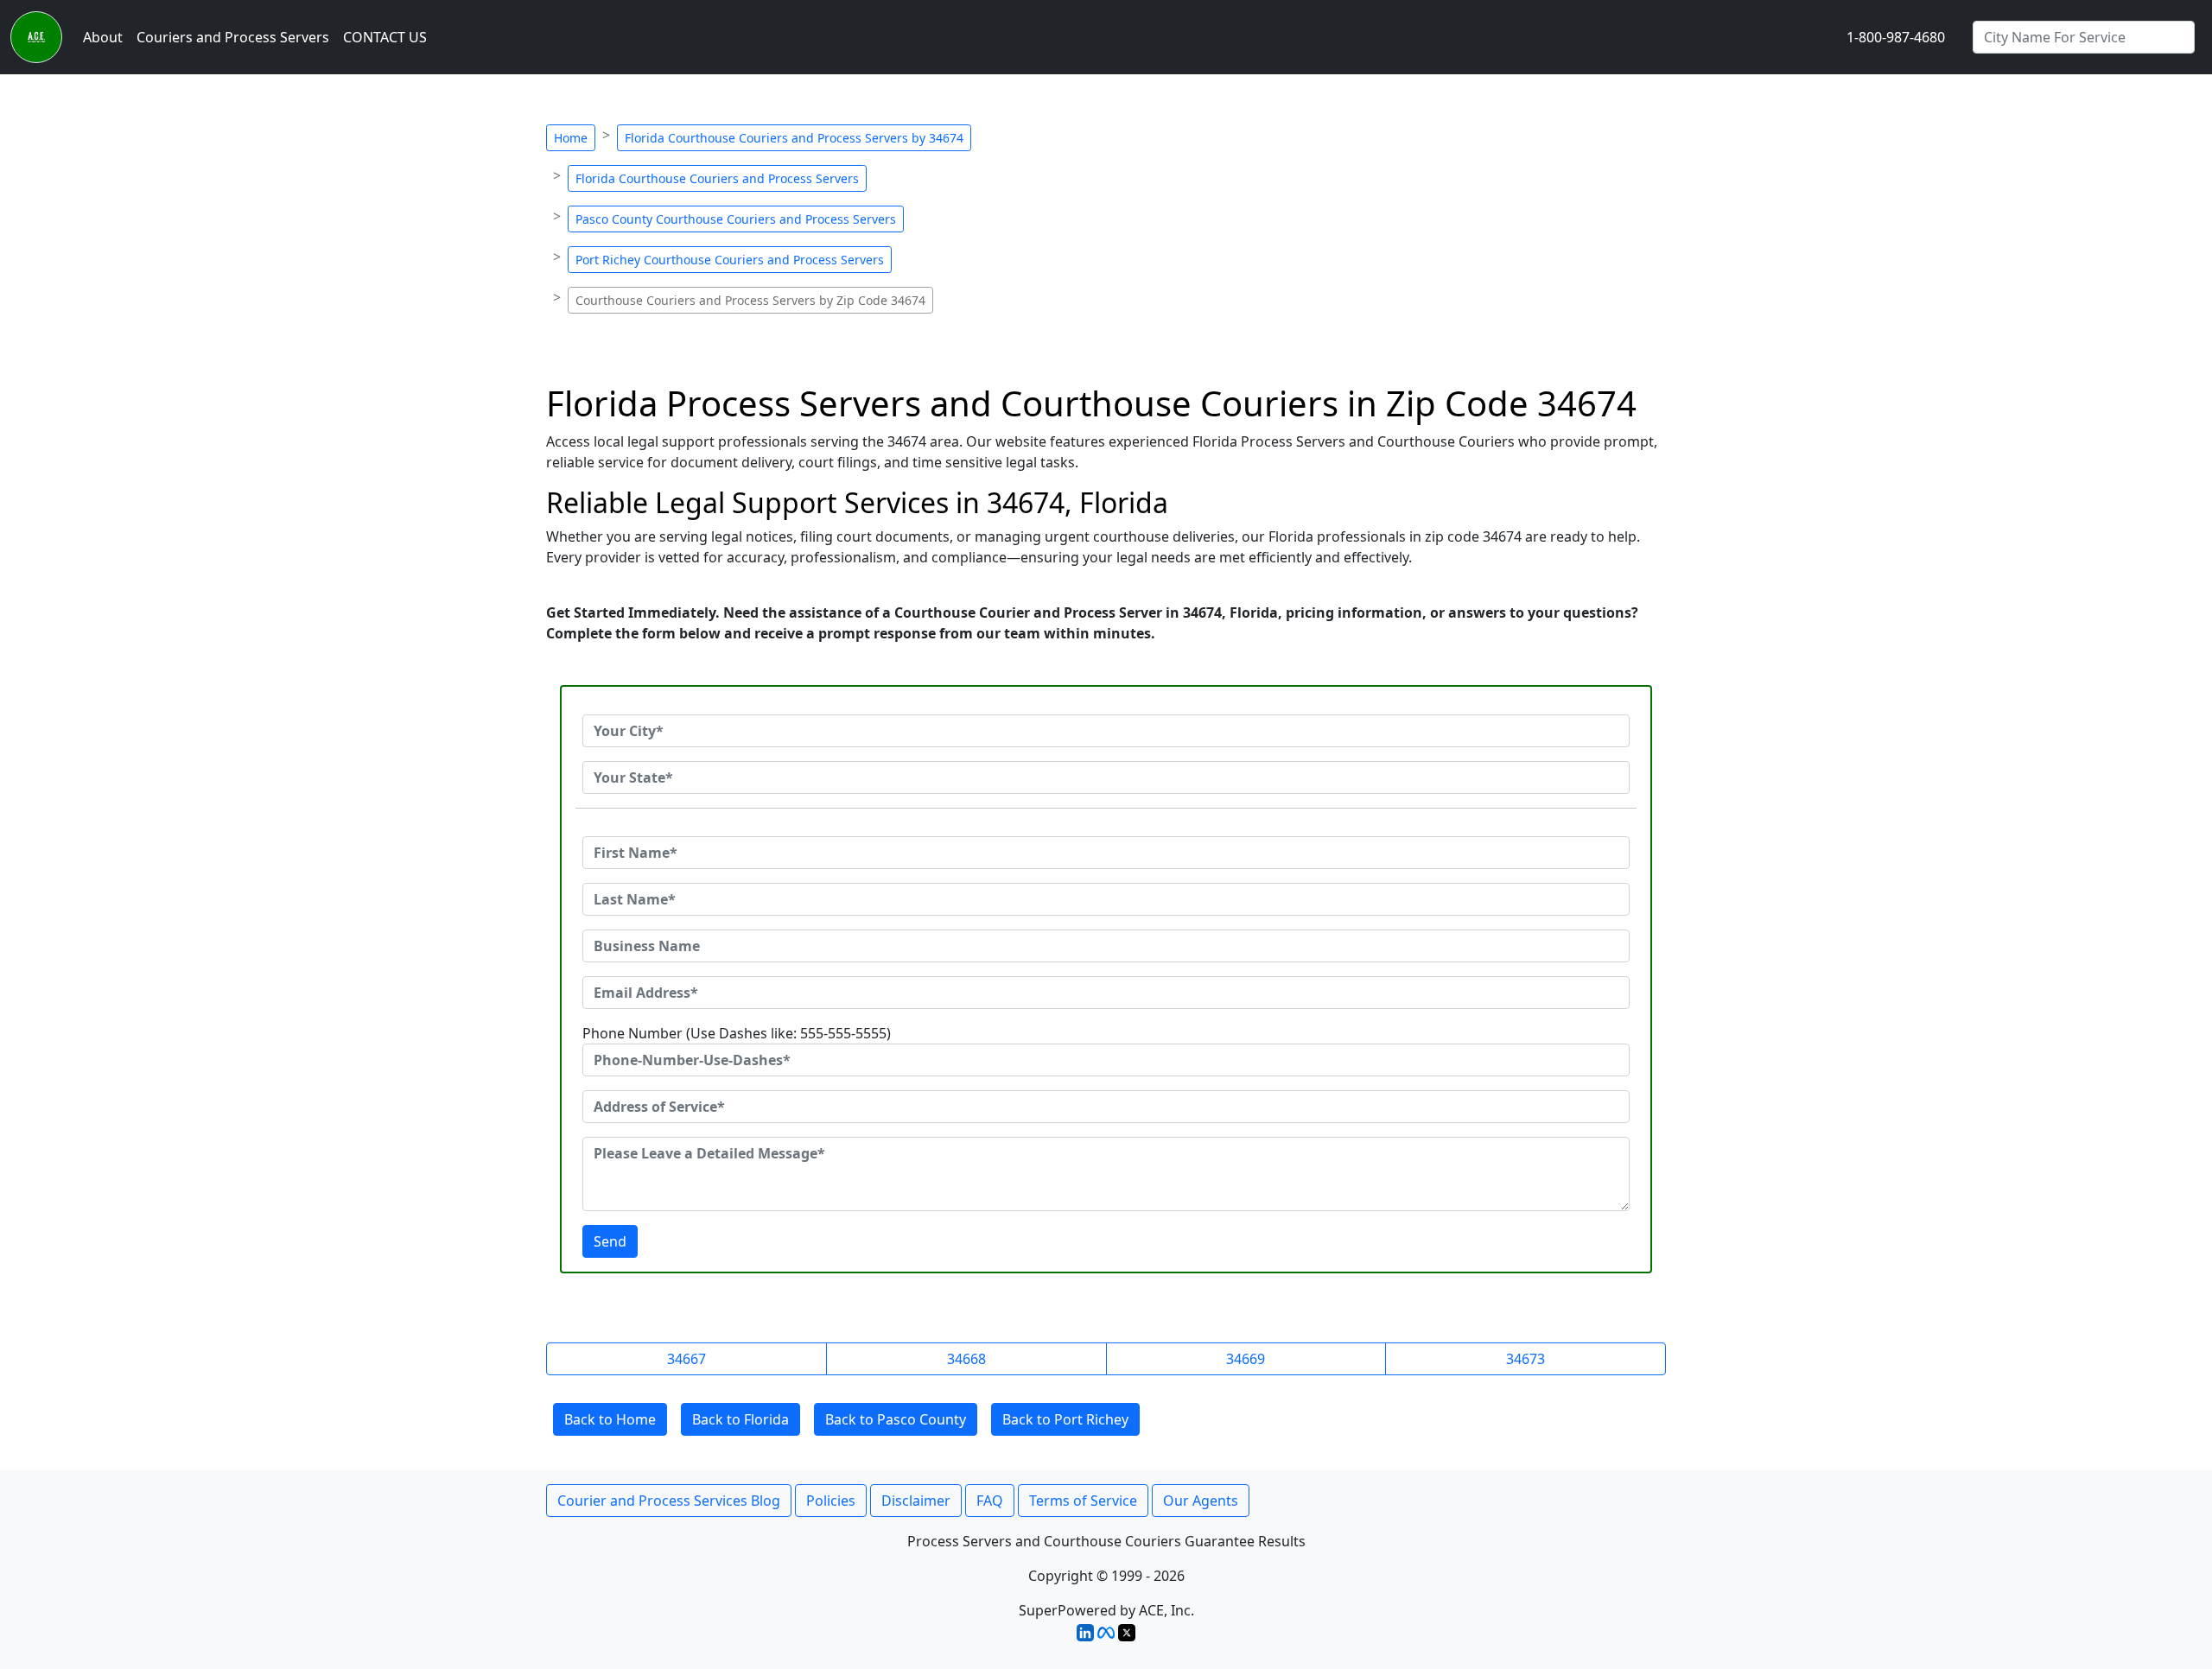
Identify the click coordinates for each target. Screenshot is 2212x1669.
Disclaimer (916, 1501)
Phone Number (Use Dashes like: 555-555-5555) (737, 1033)
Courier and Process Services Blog (669, 1501)
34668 (966, 1359)
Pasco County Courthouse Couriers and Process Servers (736, 219)
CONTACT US (385, 37)
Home (571, 138)
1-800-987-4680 (1896, 37)
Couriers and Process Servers (233, 37)
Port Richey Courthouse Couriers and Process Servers (730, 260)
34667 (686, 1359)
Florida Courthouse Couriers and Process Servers (717, 178)
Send (610, 1241)
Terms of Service (1083, 1501)
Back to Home (610, 1419)
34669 (1246, 1359)
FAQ (990, 1501)
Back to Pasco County (896, 1419)
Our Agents (1201, 1501)
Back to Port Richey (1065, 1419)
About (103, 37)
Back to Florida (741, 1419)
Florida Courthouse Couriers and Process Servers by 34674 (794, 138)
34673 (1526, 1359)
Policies (831, 1501)
